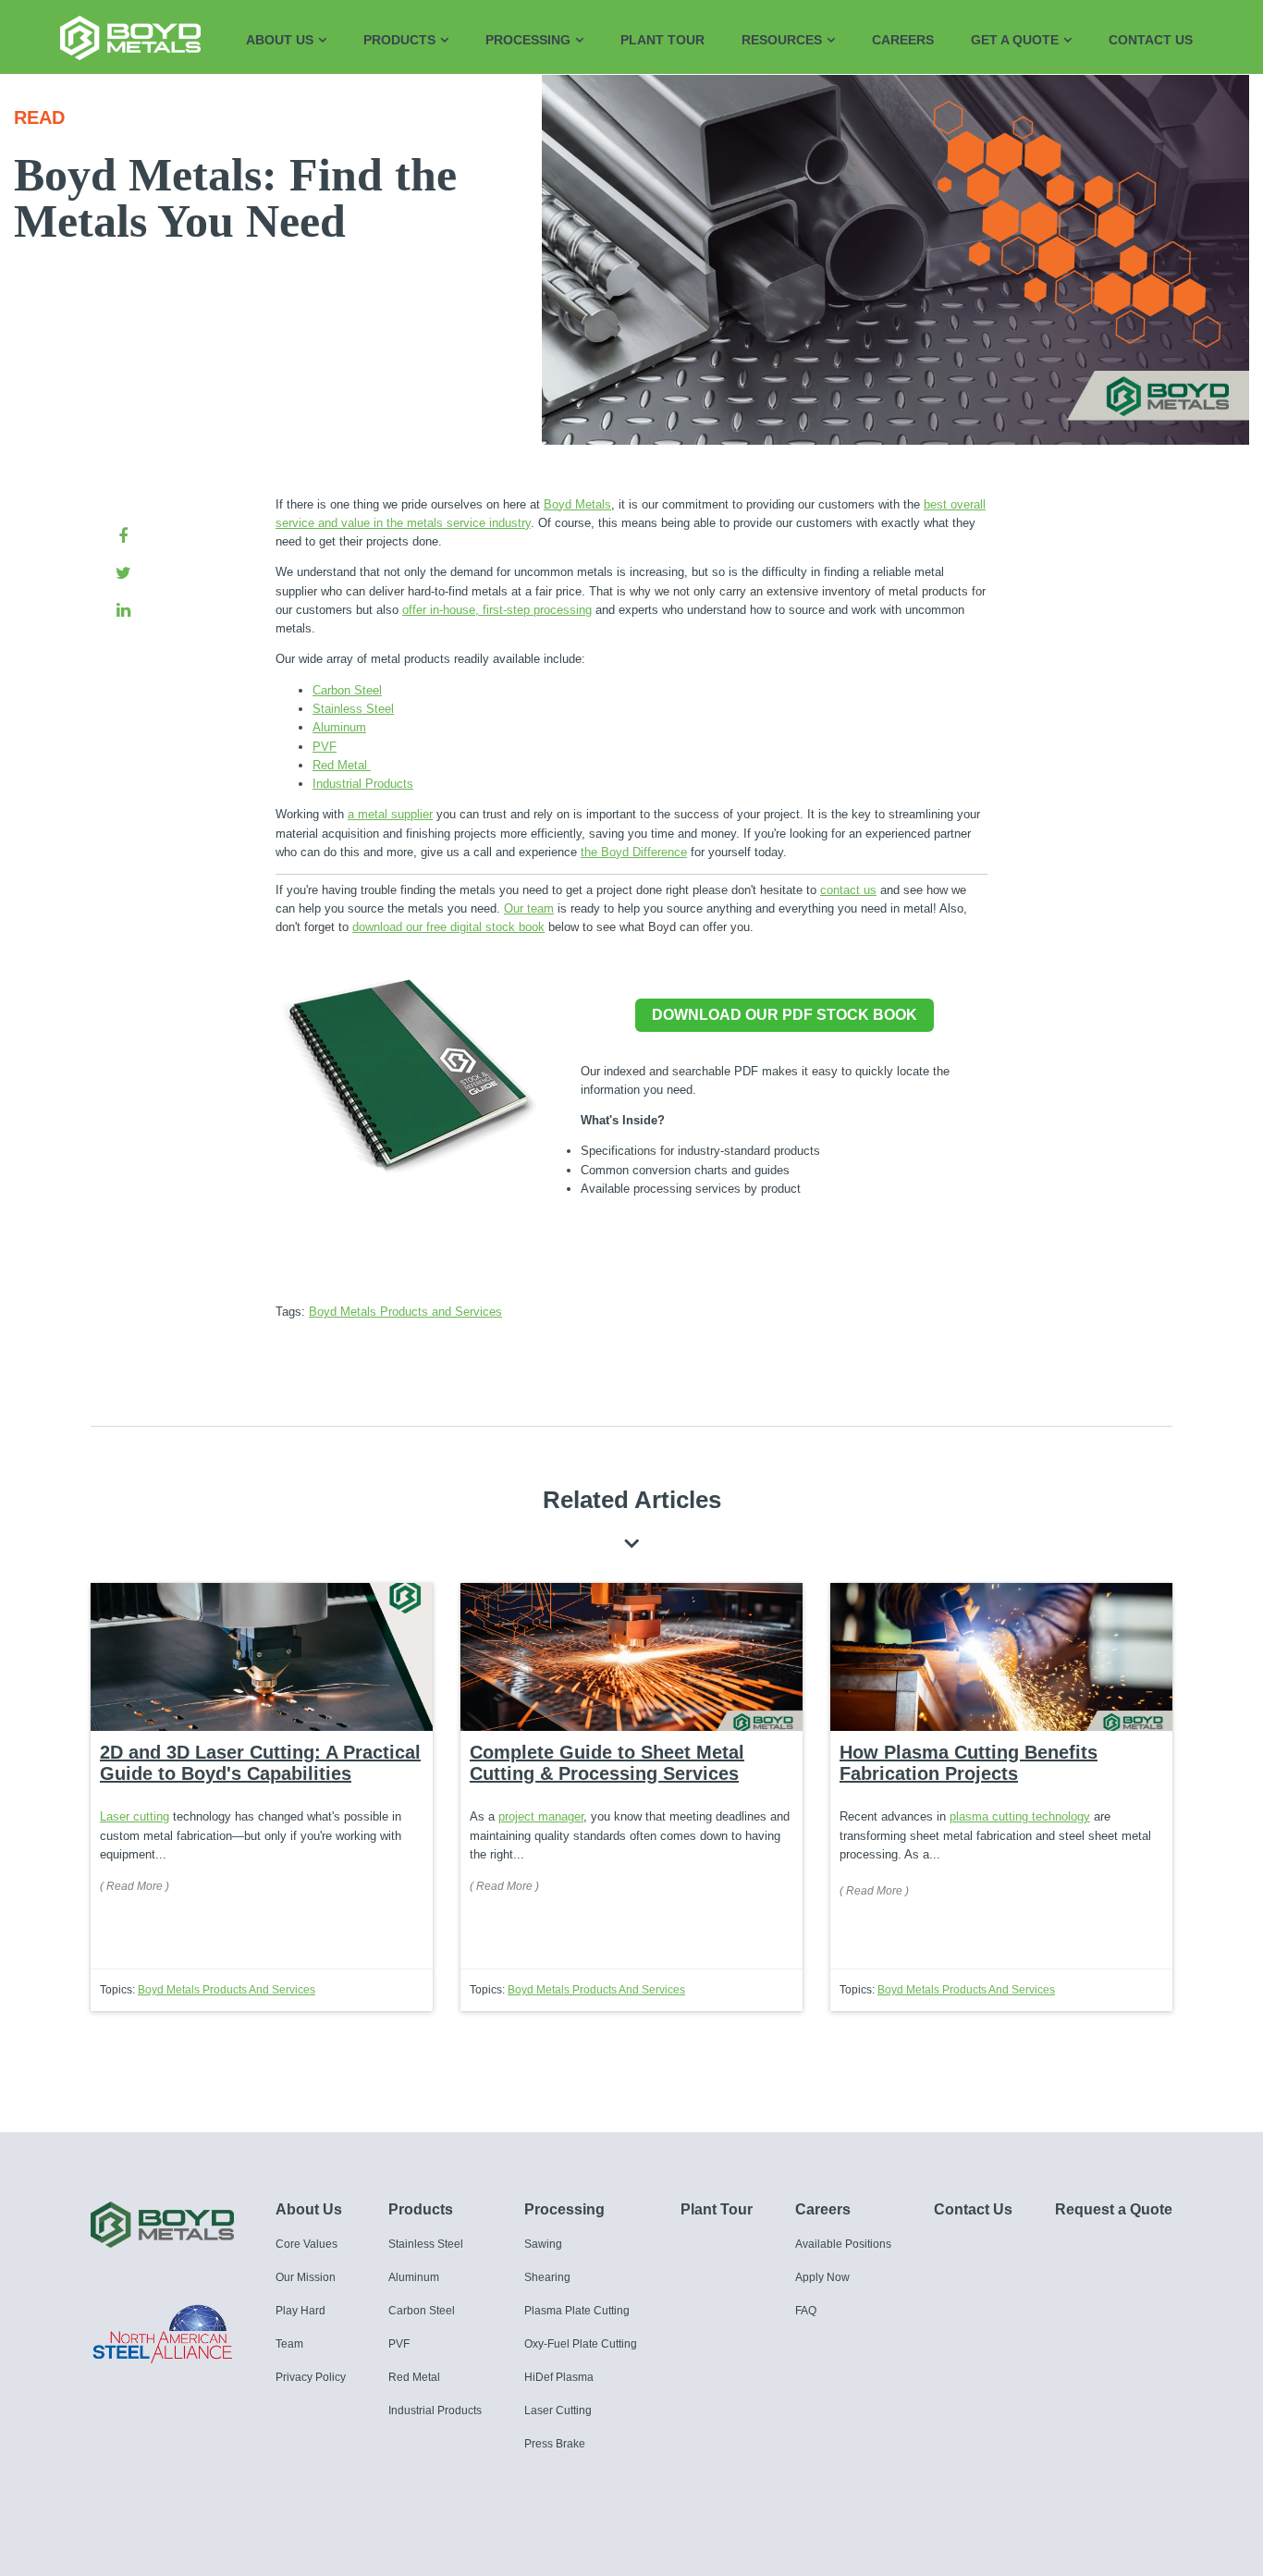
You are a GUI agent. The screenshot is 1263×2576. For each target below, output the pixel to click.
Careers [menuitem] (903, 40)
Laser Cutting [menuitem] (558, 2410)
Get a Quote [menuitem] (1015, 40)
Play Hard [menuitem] (300, 2311)
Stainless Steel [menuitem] (426, 2244)
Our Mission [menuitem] (306, 2277)
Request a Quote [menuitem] (1114, 2209)
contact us (848, 890)
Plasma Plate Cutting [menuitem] (577, 2311)
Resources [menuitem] (782, 40)
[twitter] (123, 573)
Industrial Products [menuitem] (435, 2410)
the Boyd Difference (634, 852)
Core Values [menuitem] (307, 2244)
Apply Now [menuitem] (822, 2277)
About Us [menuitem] (280, 40)
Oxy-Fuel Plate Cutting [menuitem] (581, 2344)
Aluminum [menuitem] (414, 2277)
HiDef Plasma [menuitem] (559, 2377)
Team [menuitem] (289, 2344)
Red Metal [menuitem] (414, 2377)
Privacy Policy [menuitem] (311, 2377)
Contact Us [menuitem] (1151, 40)
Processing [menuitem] (528, 40)
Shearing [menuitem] (547, 2277)
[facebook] (123, 536)
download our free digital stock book (448, 927)
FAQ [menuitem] (806, 2311)
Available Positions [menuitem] (843, 2244)
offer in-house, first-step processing (497, 610)
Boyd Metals (577, 504)
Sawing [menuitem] (543, 2244)
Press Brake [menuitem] (555, 2444)
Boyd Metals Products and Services (405, 1312)
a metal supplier (390, 814)
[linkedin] (123, 610)
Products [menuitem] (399, 40)
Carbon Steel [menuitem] (422, 2311)
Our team (529, 908)
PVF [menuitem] (399, 2344)
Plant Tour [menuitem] (662, 40)
